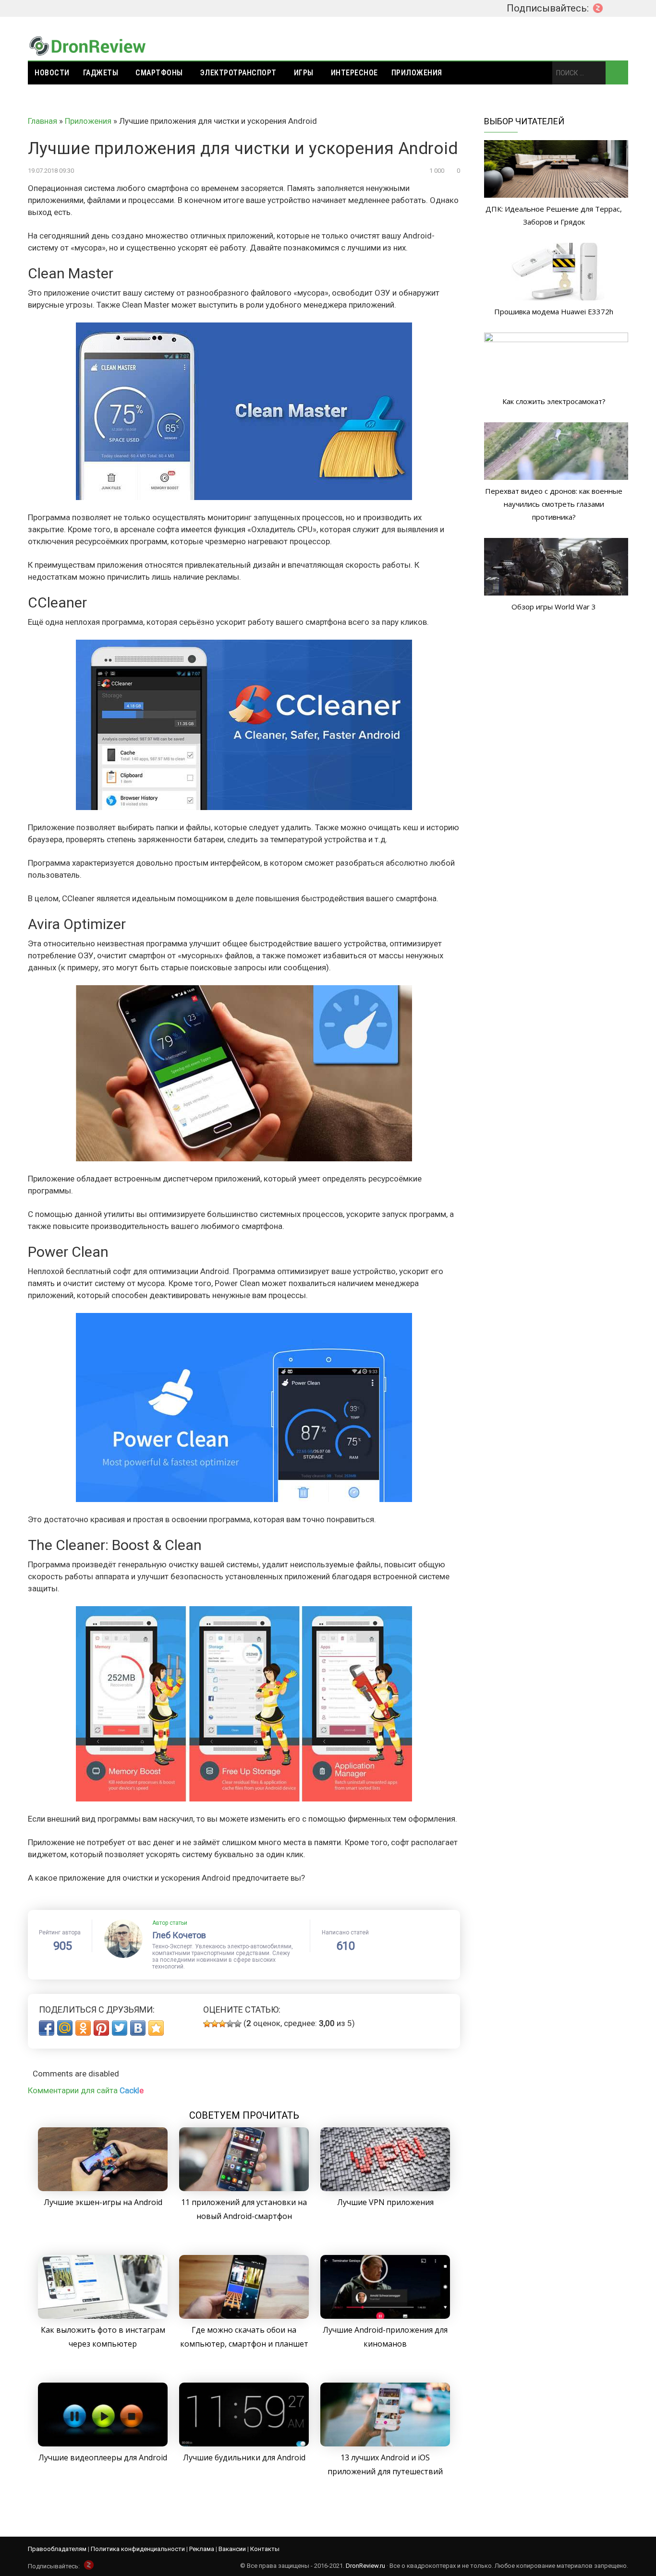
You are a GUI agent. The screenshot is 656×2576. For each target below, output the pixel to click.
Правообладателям (57, 2549)
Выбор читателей (524, 121)
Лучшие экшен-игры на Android (103, 2202)
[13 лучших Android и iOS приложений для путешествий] (385, 2444)
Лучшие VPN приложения (385, 2202)
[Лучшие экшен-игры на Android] (103, 2188)
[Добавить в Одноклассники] (83, 2028)
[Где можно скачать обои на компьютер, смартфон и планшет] (244, 2316)
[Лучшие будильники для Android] (244, 2444)
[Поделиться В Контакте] (138, 2028)
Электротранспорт (238, 73)
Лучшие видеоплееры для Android (103, 2457)
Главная (43, 121)
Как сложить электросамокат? (554, 401)
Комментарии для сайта (86, 2090)
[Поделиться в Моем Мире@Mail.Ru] (65, 2028)
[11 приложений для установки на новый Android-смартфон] (244, 2188)
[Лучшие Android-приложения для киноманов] (385, 2316)
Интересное (354, 73)
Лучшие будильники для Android (244, 2457)
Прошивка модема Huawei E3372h (554, 311)
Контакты (265, 2549)
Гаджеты (101, 73)
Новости (52, 73)
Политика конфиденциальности (138, 2549)
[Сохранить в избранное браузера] (156, 2028)
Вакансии (232, 2549)
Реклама (202, 2549)
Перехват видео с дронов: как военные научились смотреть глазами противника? (554, 504)
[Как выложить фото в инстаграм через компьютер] (103, 2316)
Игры (304, 73)
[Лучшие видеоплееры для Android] (103, 2444)
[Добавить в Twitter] (120, 2028)
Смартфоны (159, 73)
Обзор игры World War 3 (554, 607)
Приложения (417, 73)
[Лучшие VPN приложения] (385, 2188)
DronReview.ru (365, 2566)
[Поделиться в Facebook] (47, 2028)
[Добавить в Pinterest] (101, 2028)
